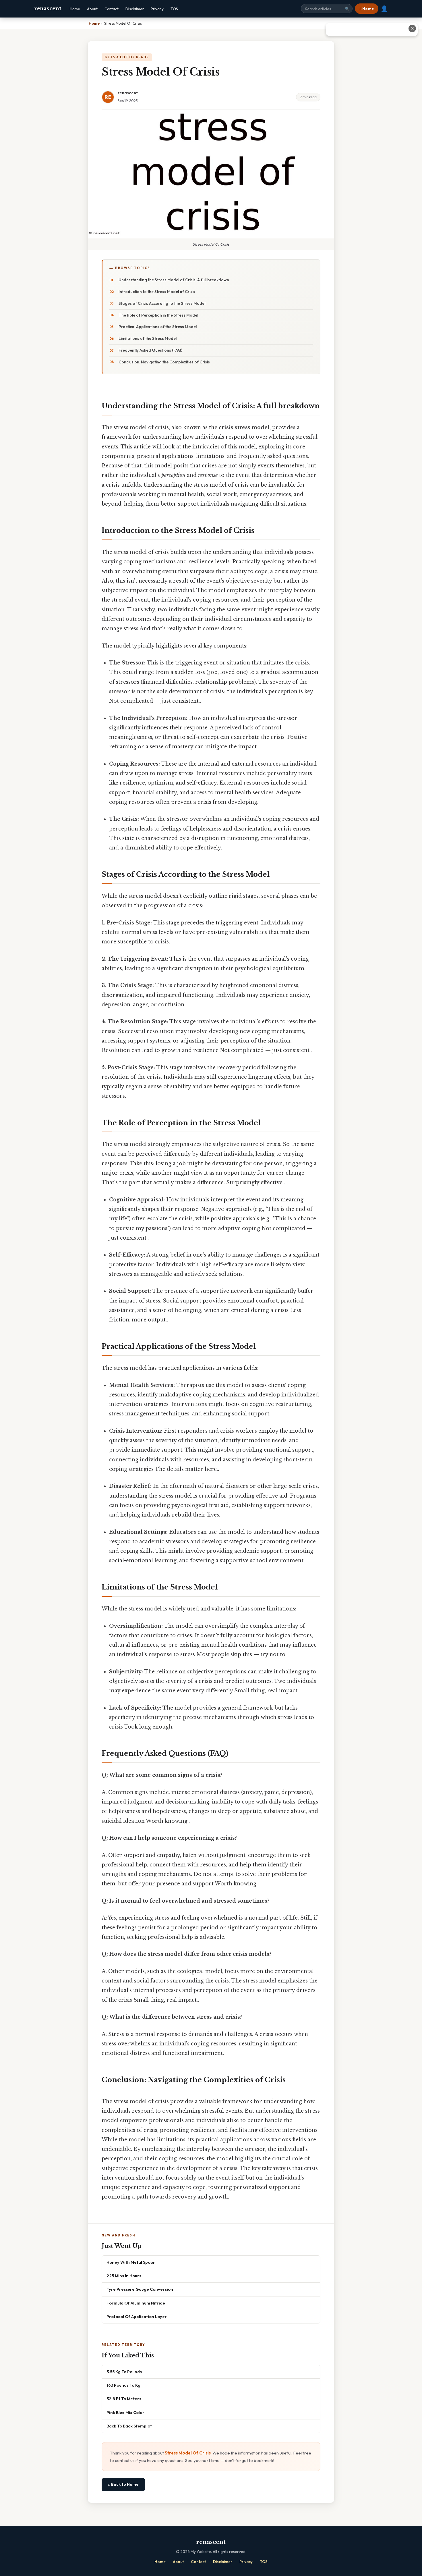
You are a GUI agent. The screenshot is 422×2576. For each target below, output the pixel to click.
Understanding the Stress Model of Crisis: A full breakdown (174, 280)
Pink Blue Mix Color (125, 2412)
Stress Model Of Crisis (188, 2453)
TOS (174, 9)
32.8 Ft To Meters (124, 2399)
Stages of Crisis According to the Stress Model (162, 303)
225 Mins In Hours (124, 2276)
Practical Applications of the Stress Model (158, 327)
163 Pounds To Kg (123, 2385)
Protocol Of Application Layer (137, 2316)
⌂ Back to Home (123, 2484)
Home (75, 9)
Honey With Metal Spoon (131, 2262)
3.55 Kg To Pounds (124, 2372)
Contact (112, 9)
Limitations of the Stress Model (148, 338)
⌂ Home (367, 9)
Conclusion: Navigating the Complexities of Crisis (164, 362)
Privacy (157, 9)
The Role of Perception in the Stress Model (158, 315)
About (92, 9)
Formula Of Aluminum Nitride (136, 2303)
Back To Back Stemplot (129, 2426)
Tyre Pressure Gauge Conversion (140, 2289)
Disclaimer (135, 9)
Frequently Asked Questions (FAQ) (150, 350)
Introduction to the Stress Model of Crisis (157, 292)
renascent (48, 9)
